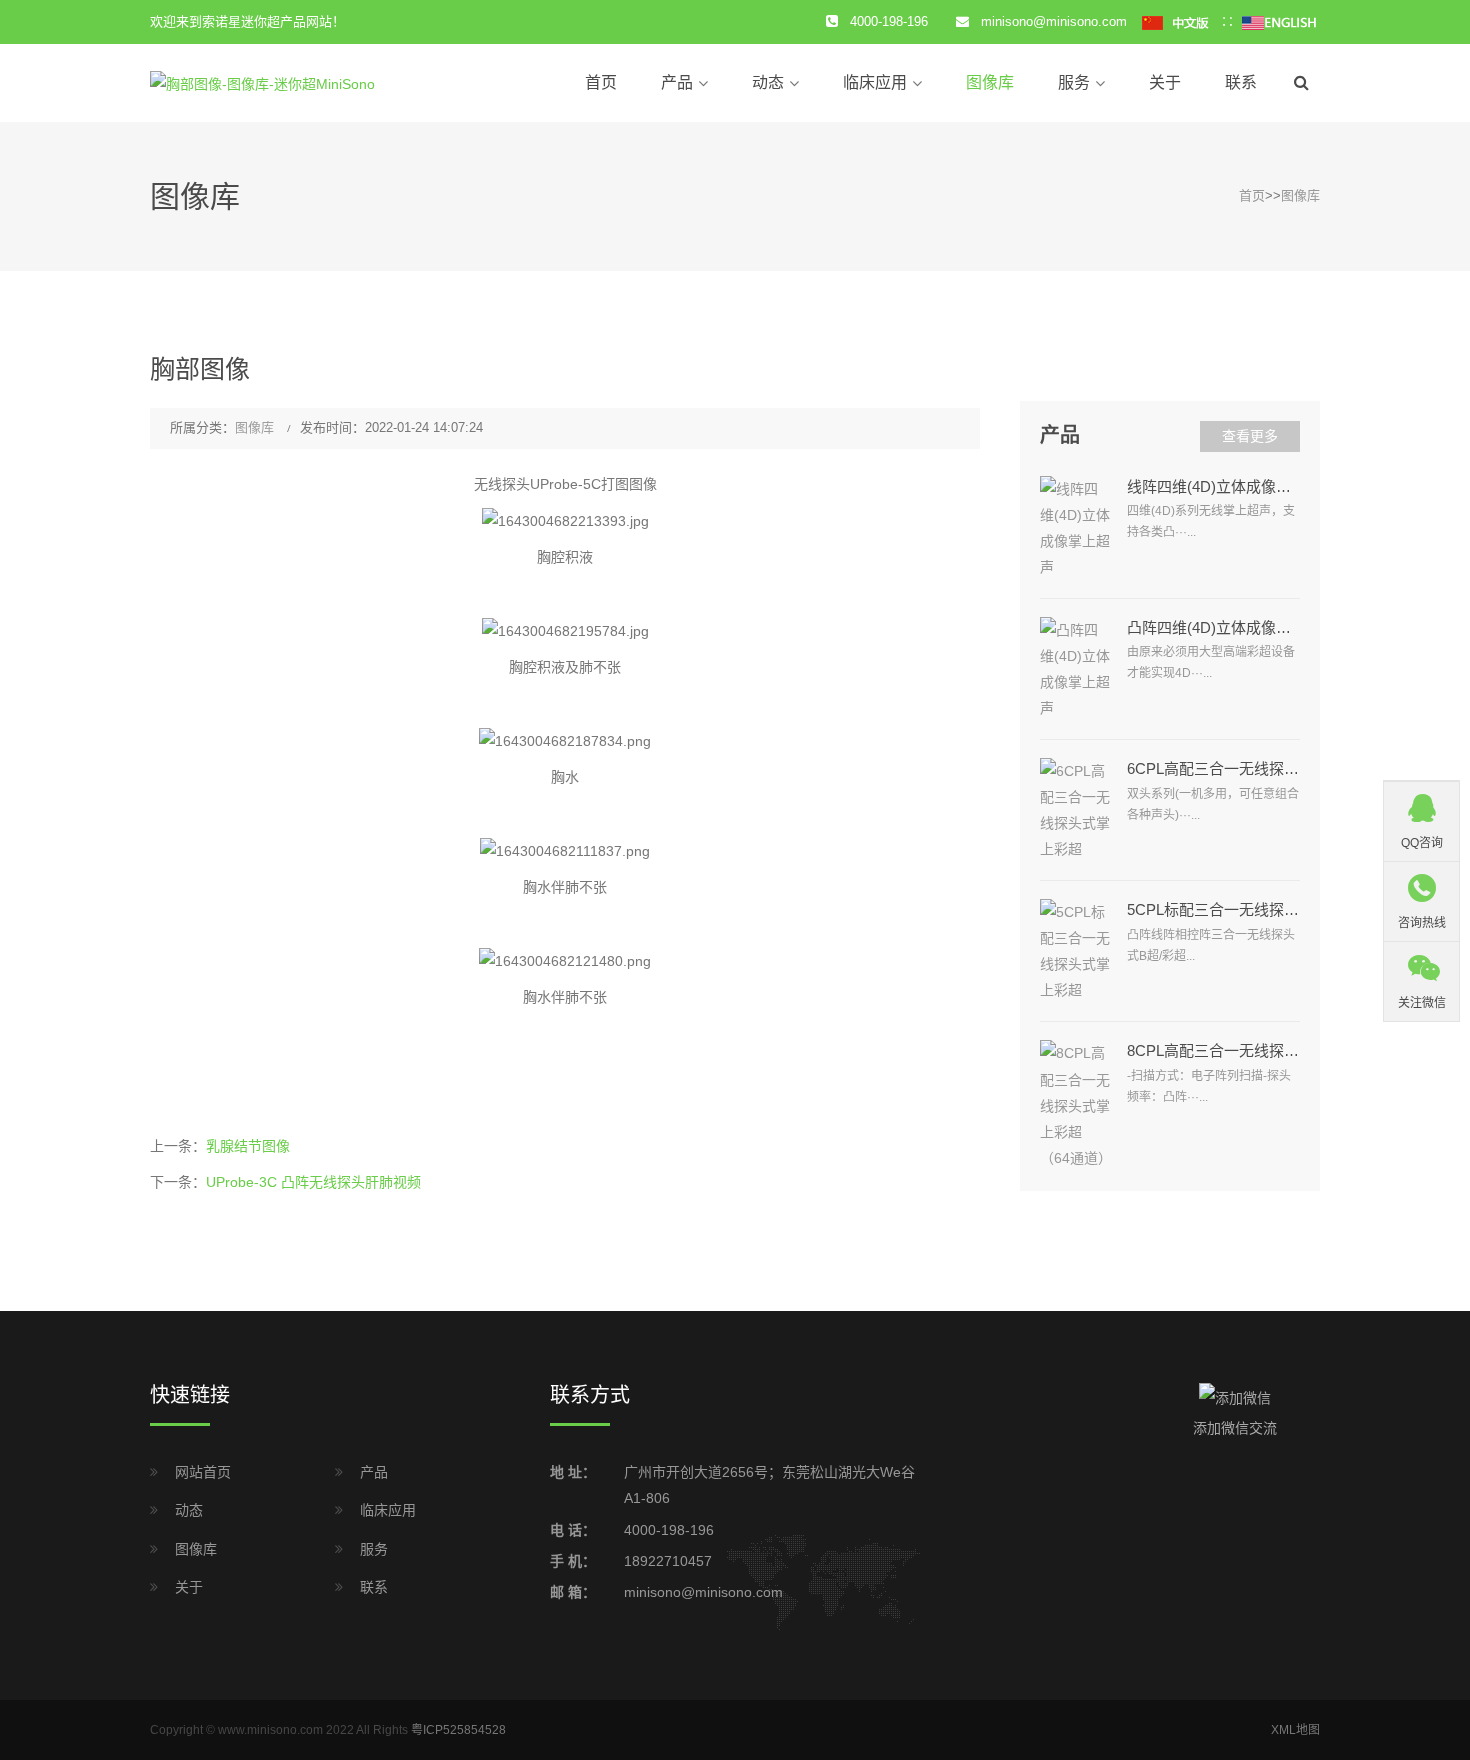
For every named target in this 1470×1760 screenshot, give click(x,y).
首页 (601, 82)
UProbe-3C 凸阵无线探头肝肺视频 (313, 1182)
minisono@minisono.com (1054, 21)
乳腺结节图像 (248, 1146)
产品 (677, 82)
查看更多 (1250, 436)
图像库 (990, 82)
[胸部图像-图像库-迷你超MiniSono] (262, 82)
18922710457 (668, 1561)
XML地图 (1295, 1730)
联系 (1241, 82)
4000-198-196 (669, 1530)
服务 (1074, 82)
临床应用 (875, 82)
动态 (768, 82)
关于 (1165, 82)
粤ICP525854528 (458, 1730)
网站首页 (203, 1472)
